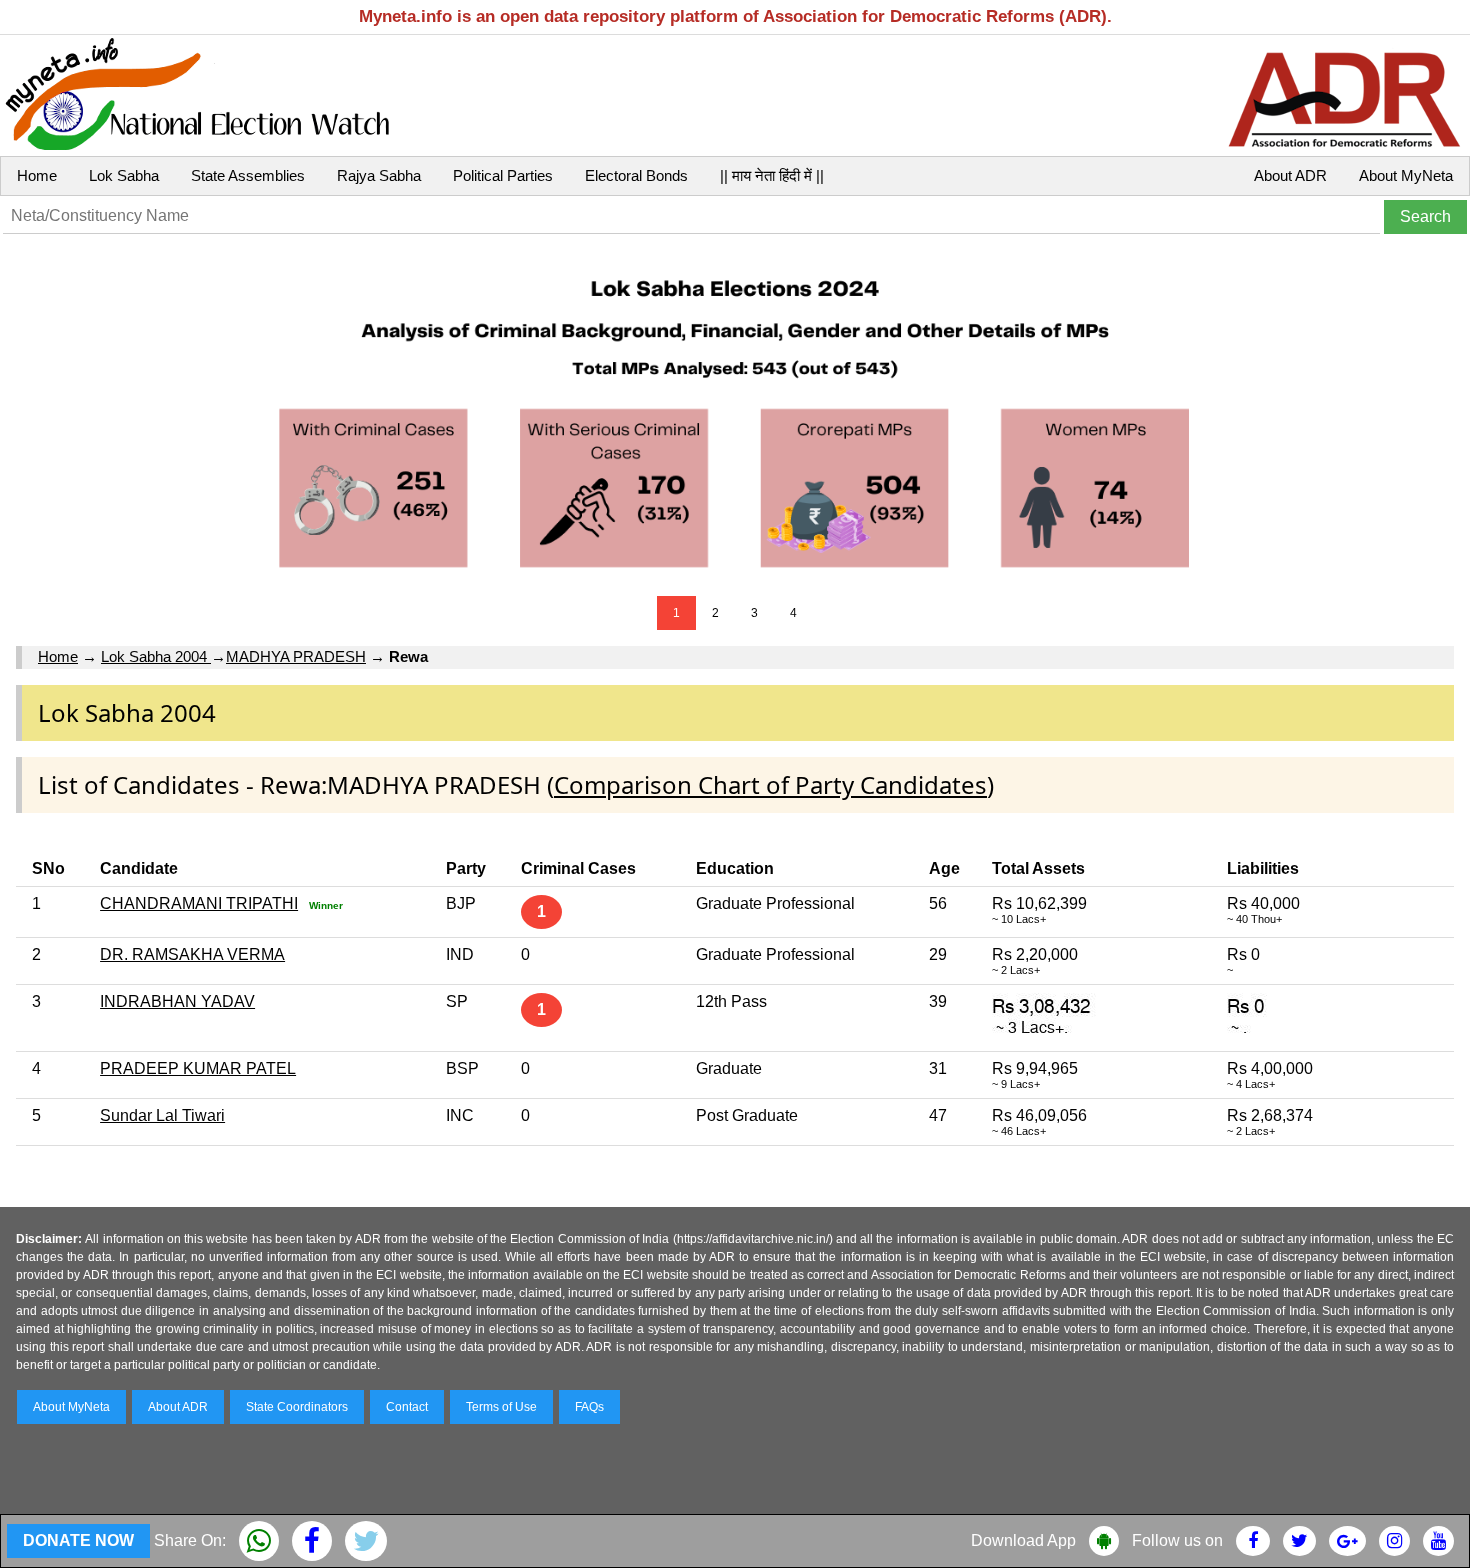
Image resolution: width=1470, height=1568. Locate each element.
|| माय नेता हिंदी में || (772, 175)
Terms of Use (501, 1407)
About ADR (1290, 175)
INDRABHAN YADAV (177, 1001)
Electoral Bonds (636, 175)
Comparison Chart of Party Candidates (770, 784)
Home (37, 175)
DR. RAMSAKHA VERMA (192, 954)
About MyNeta (1406, 175)
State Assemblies (248, 175)
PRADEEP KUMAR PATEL (198, 1068)
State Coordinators (297, 1407)
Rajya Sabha (379, 175)
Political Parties (503, 175)
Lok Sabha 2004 (156, 656)
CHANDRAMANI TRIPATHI (199, 903)
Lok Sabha (124, 175)
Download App (1023, 1540)
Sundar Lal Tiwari (162, 1115)
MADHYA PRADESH (296, 656)
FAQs (589, 1407)
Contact (407, 1407)
